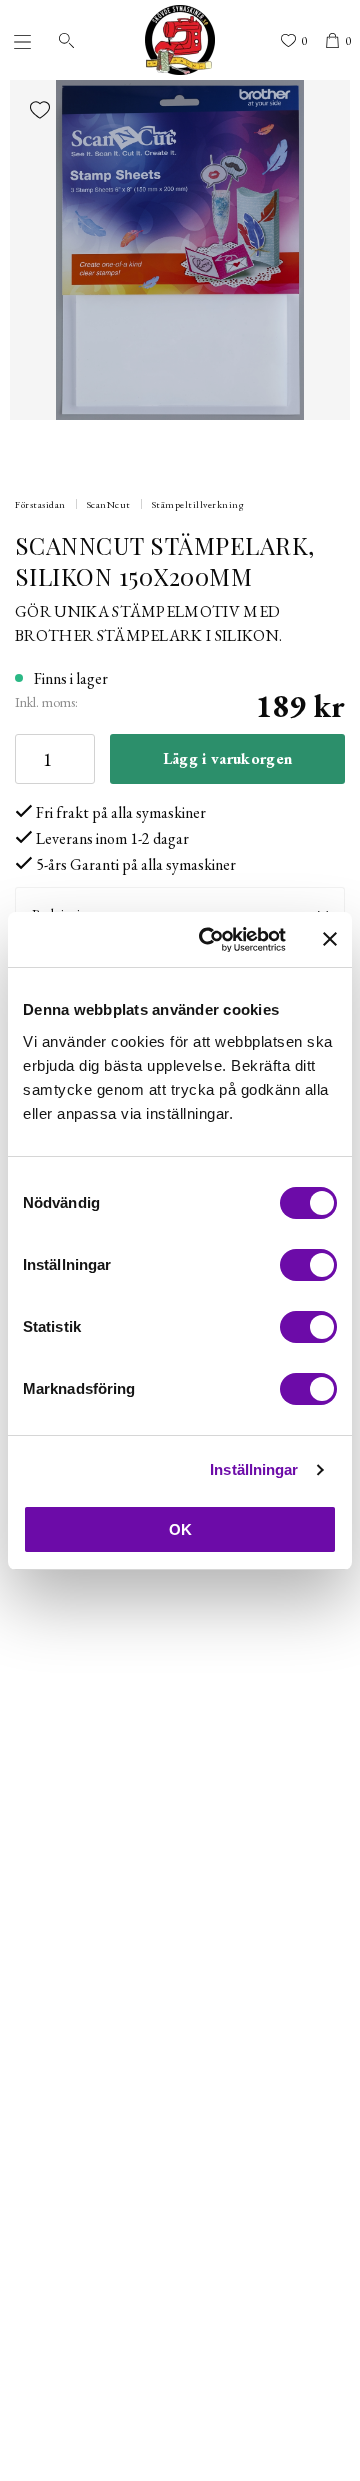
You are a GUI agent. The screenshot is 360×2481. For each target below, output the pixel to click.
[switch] (308, 1265)
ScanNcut (109, 504)
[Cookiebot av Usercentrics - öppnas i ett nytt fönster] (211, 940)
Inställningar (254, 1469)
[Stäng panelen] (330, 939)
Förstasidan (40, 504)
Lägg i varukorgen (227, 758)
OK (180, 1529)
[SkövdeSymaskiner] (180, 40)
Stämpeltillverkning (198, 504)
